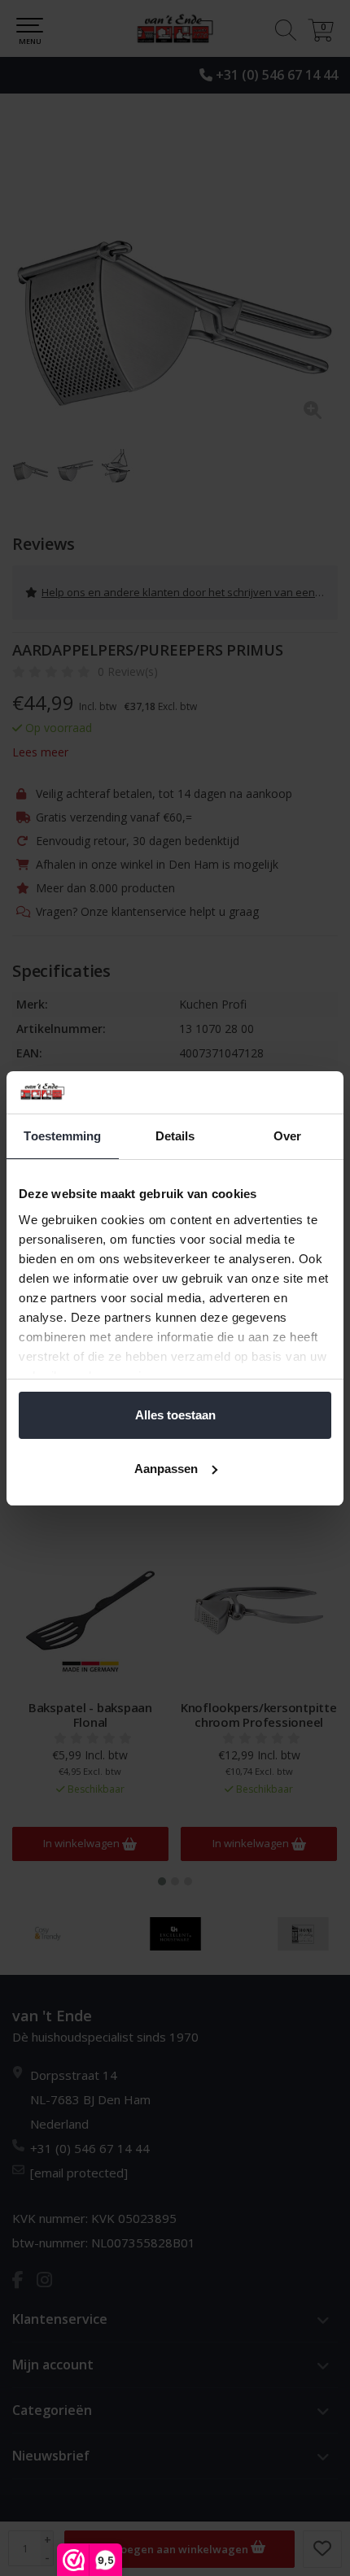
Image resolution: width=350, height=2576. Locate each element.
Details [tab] (175, 1136)
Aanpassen (166, 1469)
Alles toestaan (175, 1415)
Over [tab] (287, 1136)
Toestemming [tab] (62, 1136)
